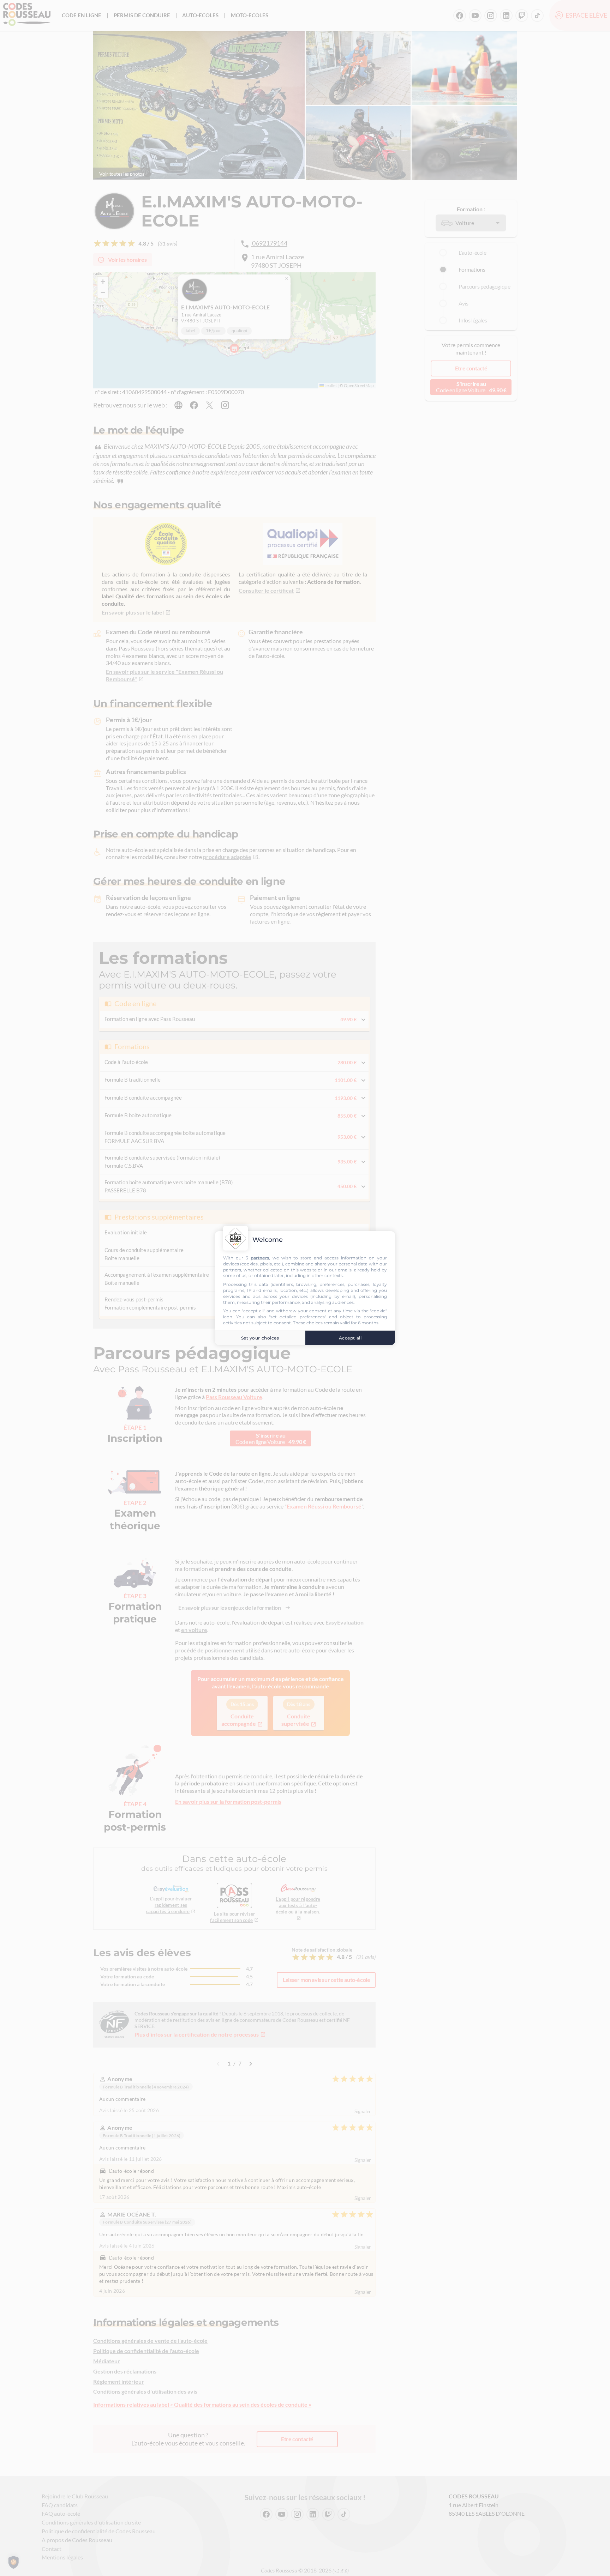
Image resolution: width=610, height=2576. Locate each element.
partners (260, 1258)
